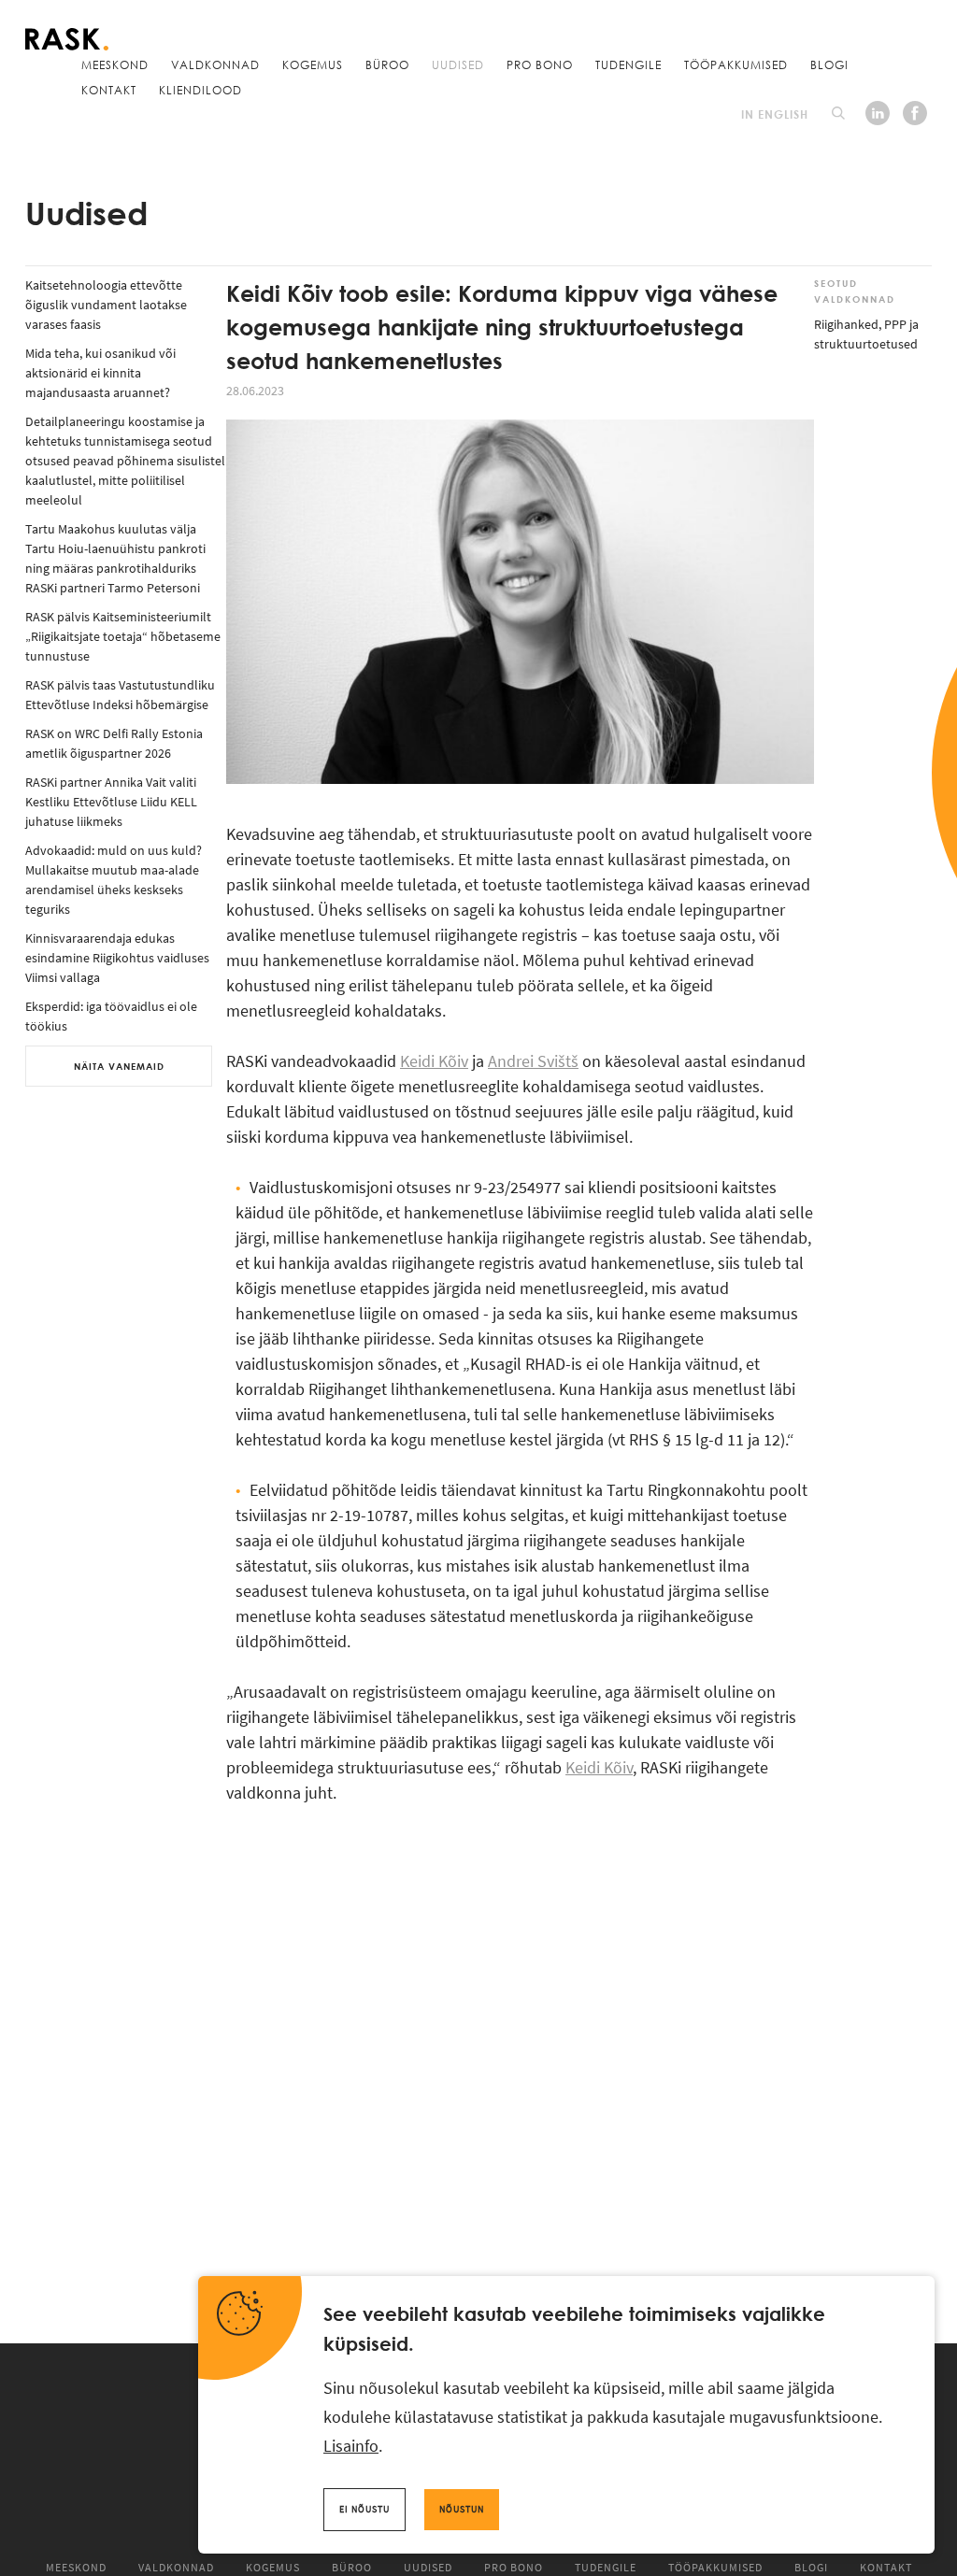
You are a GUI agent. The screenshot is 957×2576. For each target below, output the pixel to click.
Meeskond (115, 64)
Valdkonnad (215, 64)
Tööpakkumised (736, 64)
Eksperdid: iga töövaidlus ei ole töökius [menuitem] (111, 1016)
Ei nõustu (364, 2509)
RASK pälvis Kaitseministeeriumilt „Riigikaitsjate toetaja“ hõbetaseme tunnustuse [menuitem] (123, 636)
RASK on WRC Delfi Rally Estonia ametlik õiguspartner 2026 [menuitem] (114, 743)
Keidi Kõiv (434, 1061)
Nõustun (462, 2509)
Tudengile (628, 64)
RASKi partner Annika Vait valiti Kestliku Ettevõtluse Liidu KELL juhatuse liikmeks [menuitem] (111, 802)
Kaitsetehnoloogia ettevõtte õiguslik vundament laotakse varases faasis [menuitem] (106, 305)
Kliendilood (200, 90)
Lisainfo (351, 2446)
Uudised (458, 64)
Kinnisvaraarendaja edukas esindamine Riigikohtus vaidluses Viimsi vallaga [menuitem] (117, 958)
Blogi (829, 64)
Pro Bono (540, 64)
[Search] (838, 113)
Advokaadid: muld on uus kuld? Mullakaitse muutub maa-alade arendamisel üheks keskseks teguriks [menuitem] (114, 880)
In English (775, 114)
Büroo (387, 64)
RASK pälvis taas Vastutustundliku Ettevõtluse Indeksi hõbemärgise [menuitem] (120, 695)
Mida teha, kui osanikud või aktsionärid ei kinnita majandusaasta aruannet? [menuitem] (100, 373)
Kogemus (313, 64)
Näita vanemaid (119, 1066)
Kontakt (109, 90)
